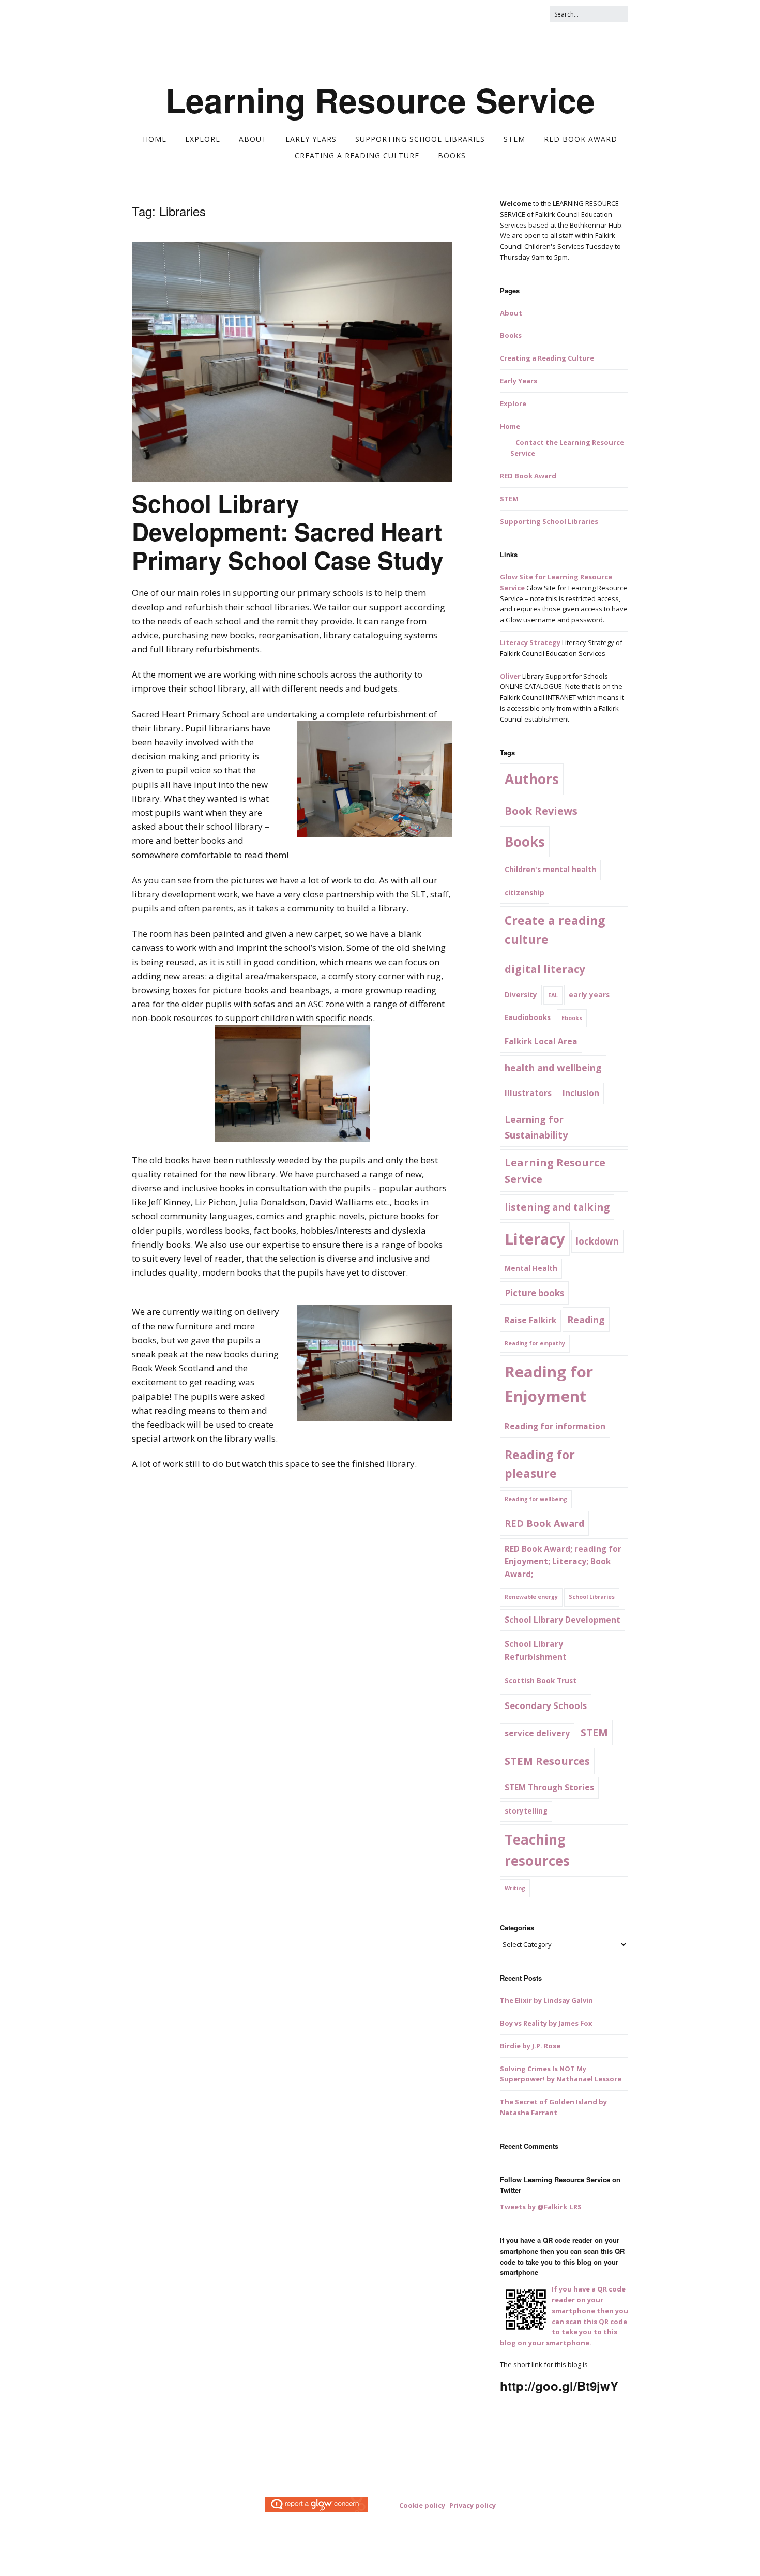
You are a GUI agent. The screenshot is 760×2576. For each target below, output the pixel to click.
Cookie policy (422, 2505)
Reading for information (555, 1426)
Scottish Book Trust (541, 1681)
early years (589, 995)
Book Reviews (541, 811)
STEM (375, 43)
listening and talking (557, 1207)
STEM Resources (547, 1761)
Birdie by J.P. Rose (530, 2046)
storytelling (526, 1811)
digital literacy (545, 969)
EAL (553, 995)
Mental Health (531, 1268)
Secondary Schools (546, 1706)
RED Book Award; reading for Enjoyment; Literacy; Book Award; (563, 1562)
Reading (586, 1319)
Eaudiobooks (528, 1017)
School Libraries (592, 1597)
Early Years (241, 43)
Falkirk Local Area (541, 1042)
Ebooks (572, 1018)
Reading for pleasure (540, 1464)
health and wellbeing (553, 1067)
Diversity (521, 995)
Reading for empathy (535, 1343)
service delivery (537, 1734)
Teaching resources (537, 1850)
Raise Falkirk (530, 1320)
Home (141, 43)
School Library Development (563, 1620)
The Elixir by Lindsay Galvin (546, 2000)
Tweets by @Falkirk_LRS (541, 2207)
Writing (515, 1888)
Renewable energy (531, 1597)
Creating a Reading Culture (497, 43)
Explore (173, 43)
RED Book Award (419, 43)
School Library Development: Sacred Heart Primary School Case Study (288, 531)
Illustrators (528, 1093)
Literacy (535, 1239)
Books (559, 43)
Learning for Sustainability (536, 1127)
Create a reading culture (555, 930)
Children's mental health (550, 870)
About (204, 43)
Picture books (534, 1293)
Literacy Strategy (530, 642)
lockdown (597, 1241)
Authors (532, 779)
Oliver (510, 676)
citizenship (525, 893)
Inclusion (581, 1093)
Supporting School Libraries (313, 43)
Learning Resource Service (380, 100)
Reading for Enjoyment (549, 1384)
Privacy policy (473, 2505)
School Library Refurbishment (536, 1651)
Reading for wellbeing (536, 1499)
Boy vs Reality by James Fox (546, 2023)
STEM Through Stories (549, 1787)
